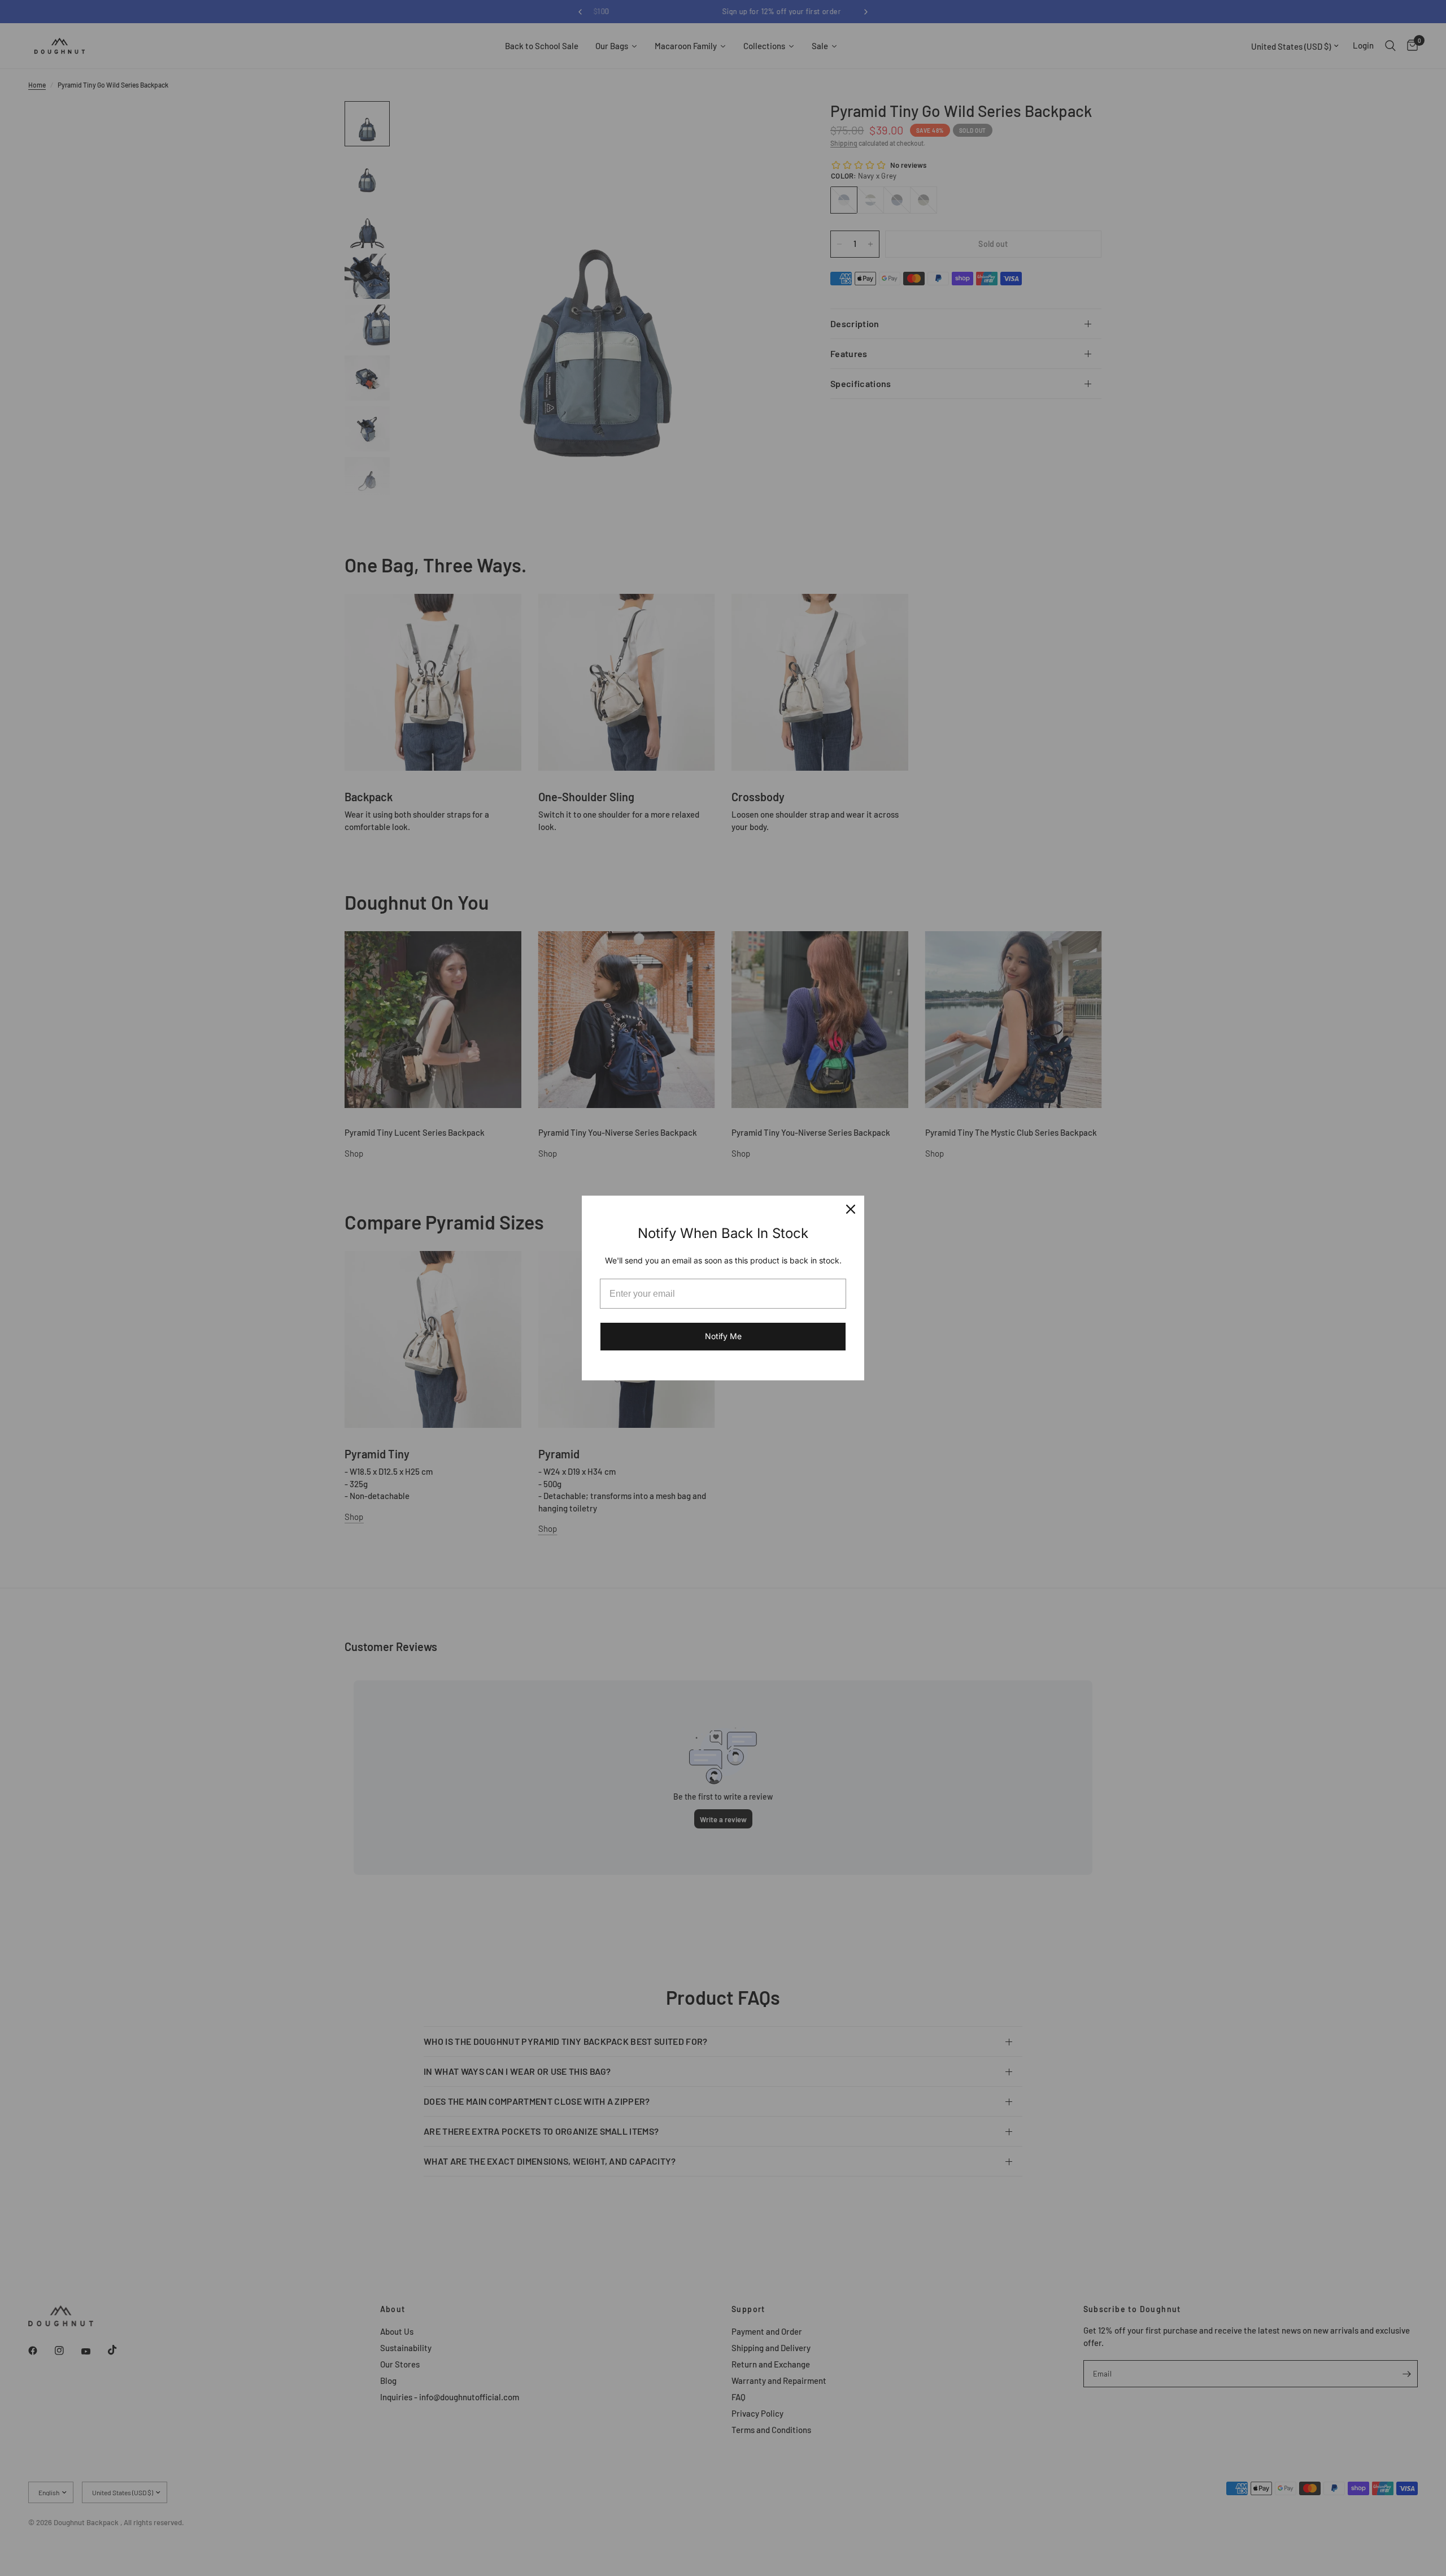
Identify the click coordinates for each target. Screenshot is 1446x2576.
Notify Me (723, 1336)
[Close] (851, 1209)
